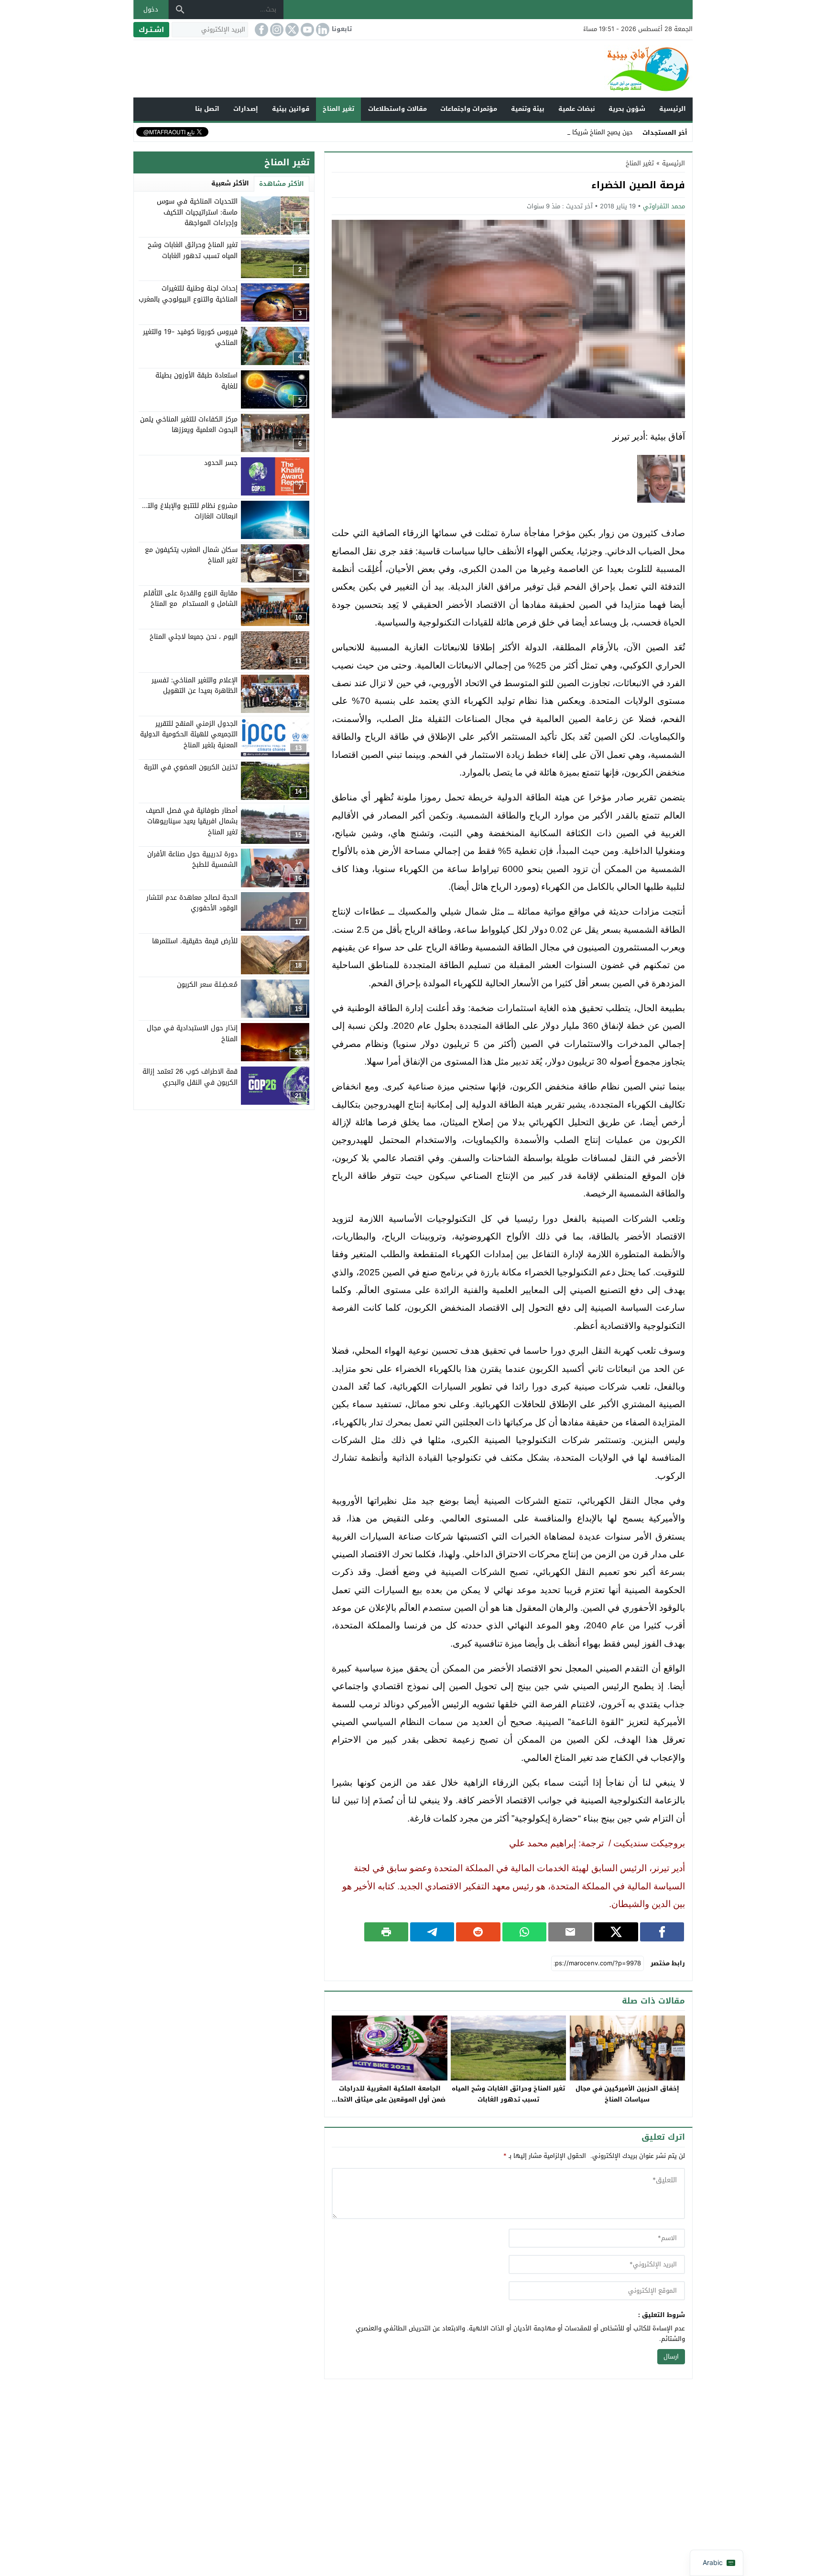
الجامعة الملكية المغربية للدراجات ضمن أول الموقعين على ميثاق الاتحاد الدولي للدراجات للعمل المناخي (390, 2099)
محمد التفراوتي (664, 206)
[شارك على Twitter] (616, 1932)
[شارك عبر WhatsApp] (524, 1932)
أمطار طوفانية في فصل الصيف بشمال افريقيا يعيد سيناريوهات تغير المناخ (192, 821)
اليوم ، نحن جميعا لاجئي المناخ (194, 636)
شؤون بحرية (627, 109)
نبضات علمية (577, 109)
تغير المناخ (338, 109)
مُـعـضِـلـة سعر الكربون (207, 985)
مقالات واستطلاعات (397, 109)
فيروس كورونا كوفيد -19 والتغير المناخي (190, 337)
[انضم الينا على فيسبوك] (261, 30)
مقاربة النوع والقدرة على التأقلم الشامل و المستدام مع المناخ (190, 598)
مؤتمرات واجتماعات (469, 109)
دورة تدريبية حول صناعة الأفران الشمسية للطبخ (192, 859)
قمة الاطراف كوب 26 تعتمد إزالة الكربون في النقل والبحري (190, 1077)
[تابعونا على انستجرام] (276, 30)
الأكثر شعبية (230, 183)
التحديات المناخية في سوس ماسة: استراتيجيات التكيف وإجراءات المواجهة (197, 212)
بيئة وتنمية (528, 109)
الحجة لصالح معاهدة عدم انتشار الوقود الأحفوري (192, 902)
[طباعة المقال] (386, 1932)
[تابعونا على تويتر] (291, 30)
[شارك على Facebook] (662, 1932)
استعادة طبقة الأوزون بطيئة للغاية (196, 381)
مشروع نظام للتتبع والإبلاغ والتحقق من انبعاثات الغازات (180, 511)
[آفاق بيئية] (413, 69)
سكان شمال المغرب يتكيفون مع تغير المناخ (191, 555)
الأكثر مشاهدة (282, 184)
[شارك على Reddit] (478, 1932)
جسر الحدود (221, 462)
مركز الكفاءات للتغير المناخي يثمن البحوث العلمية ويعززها (189, 424)
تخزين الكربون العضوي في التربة (191, 767)
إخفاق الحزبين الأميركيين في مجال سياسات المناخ (627, 2094)
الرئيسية (673, 109)
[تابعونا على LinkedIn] (322, 30)
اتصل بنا (207, 109)
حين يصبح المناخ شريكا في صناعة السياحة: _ (573, 132)
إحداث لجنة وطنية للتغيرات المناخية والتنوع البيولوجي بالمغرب (188, 294)
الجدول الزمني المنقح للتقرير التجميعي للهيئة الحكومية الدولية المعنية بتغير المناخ (189, 734)
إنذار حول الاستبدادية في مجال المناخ (192, 1033)
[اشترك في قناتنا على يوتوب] (306, 30)
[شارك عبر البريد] (570, 1932)
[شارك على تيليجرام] (432, 1932)
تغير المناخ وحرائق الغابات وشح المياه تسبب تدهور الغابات (508, 2094)
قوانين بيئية (291, 109)
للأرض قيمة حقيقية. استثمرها (195, 941)
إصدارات (246, 109)
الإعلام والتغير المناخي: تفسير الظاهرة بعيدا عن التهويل (195, 685)
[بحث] (180, 10)
